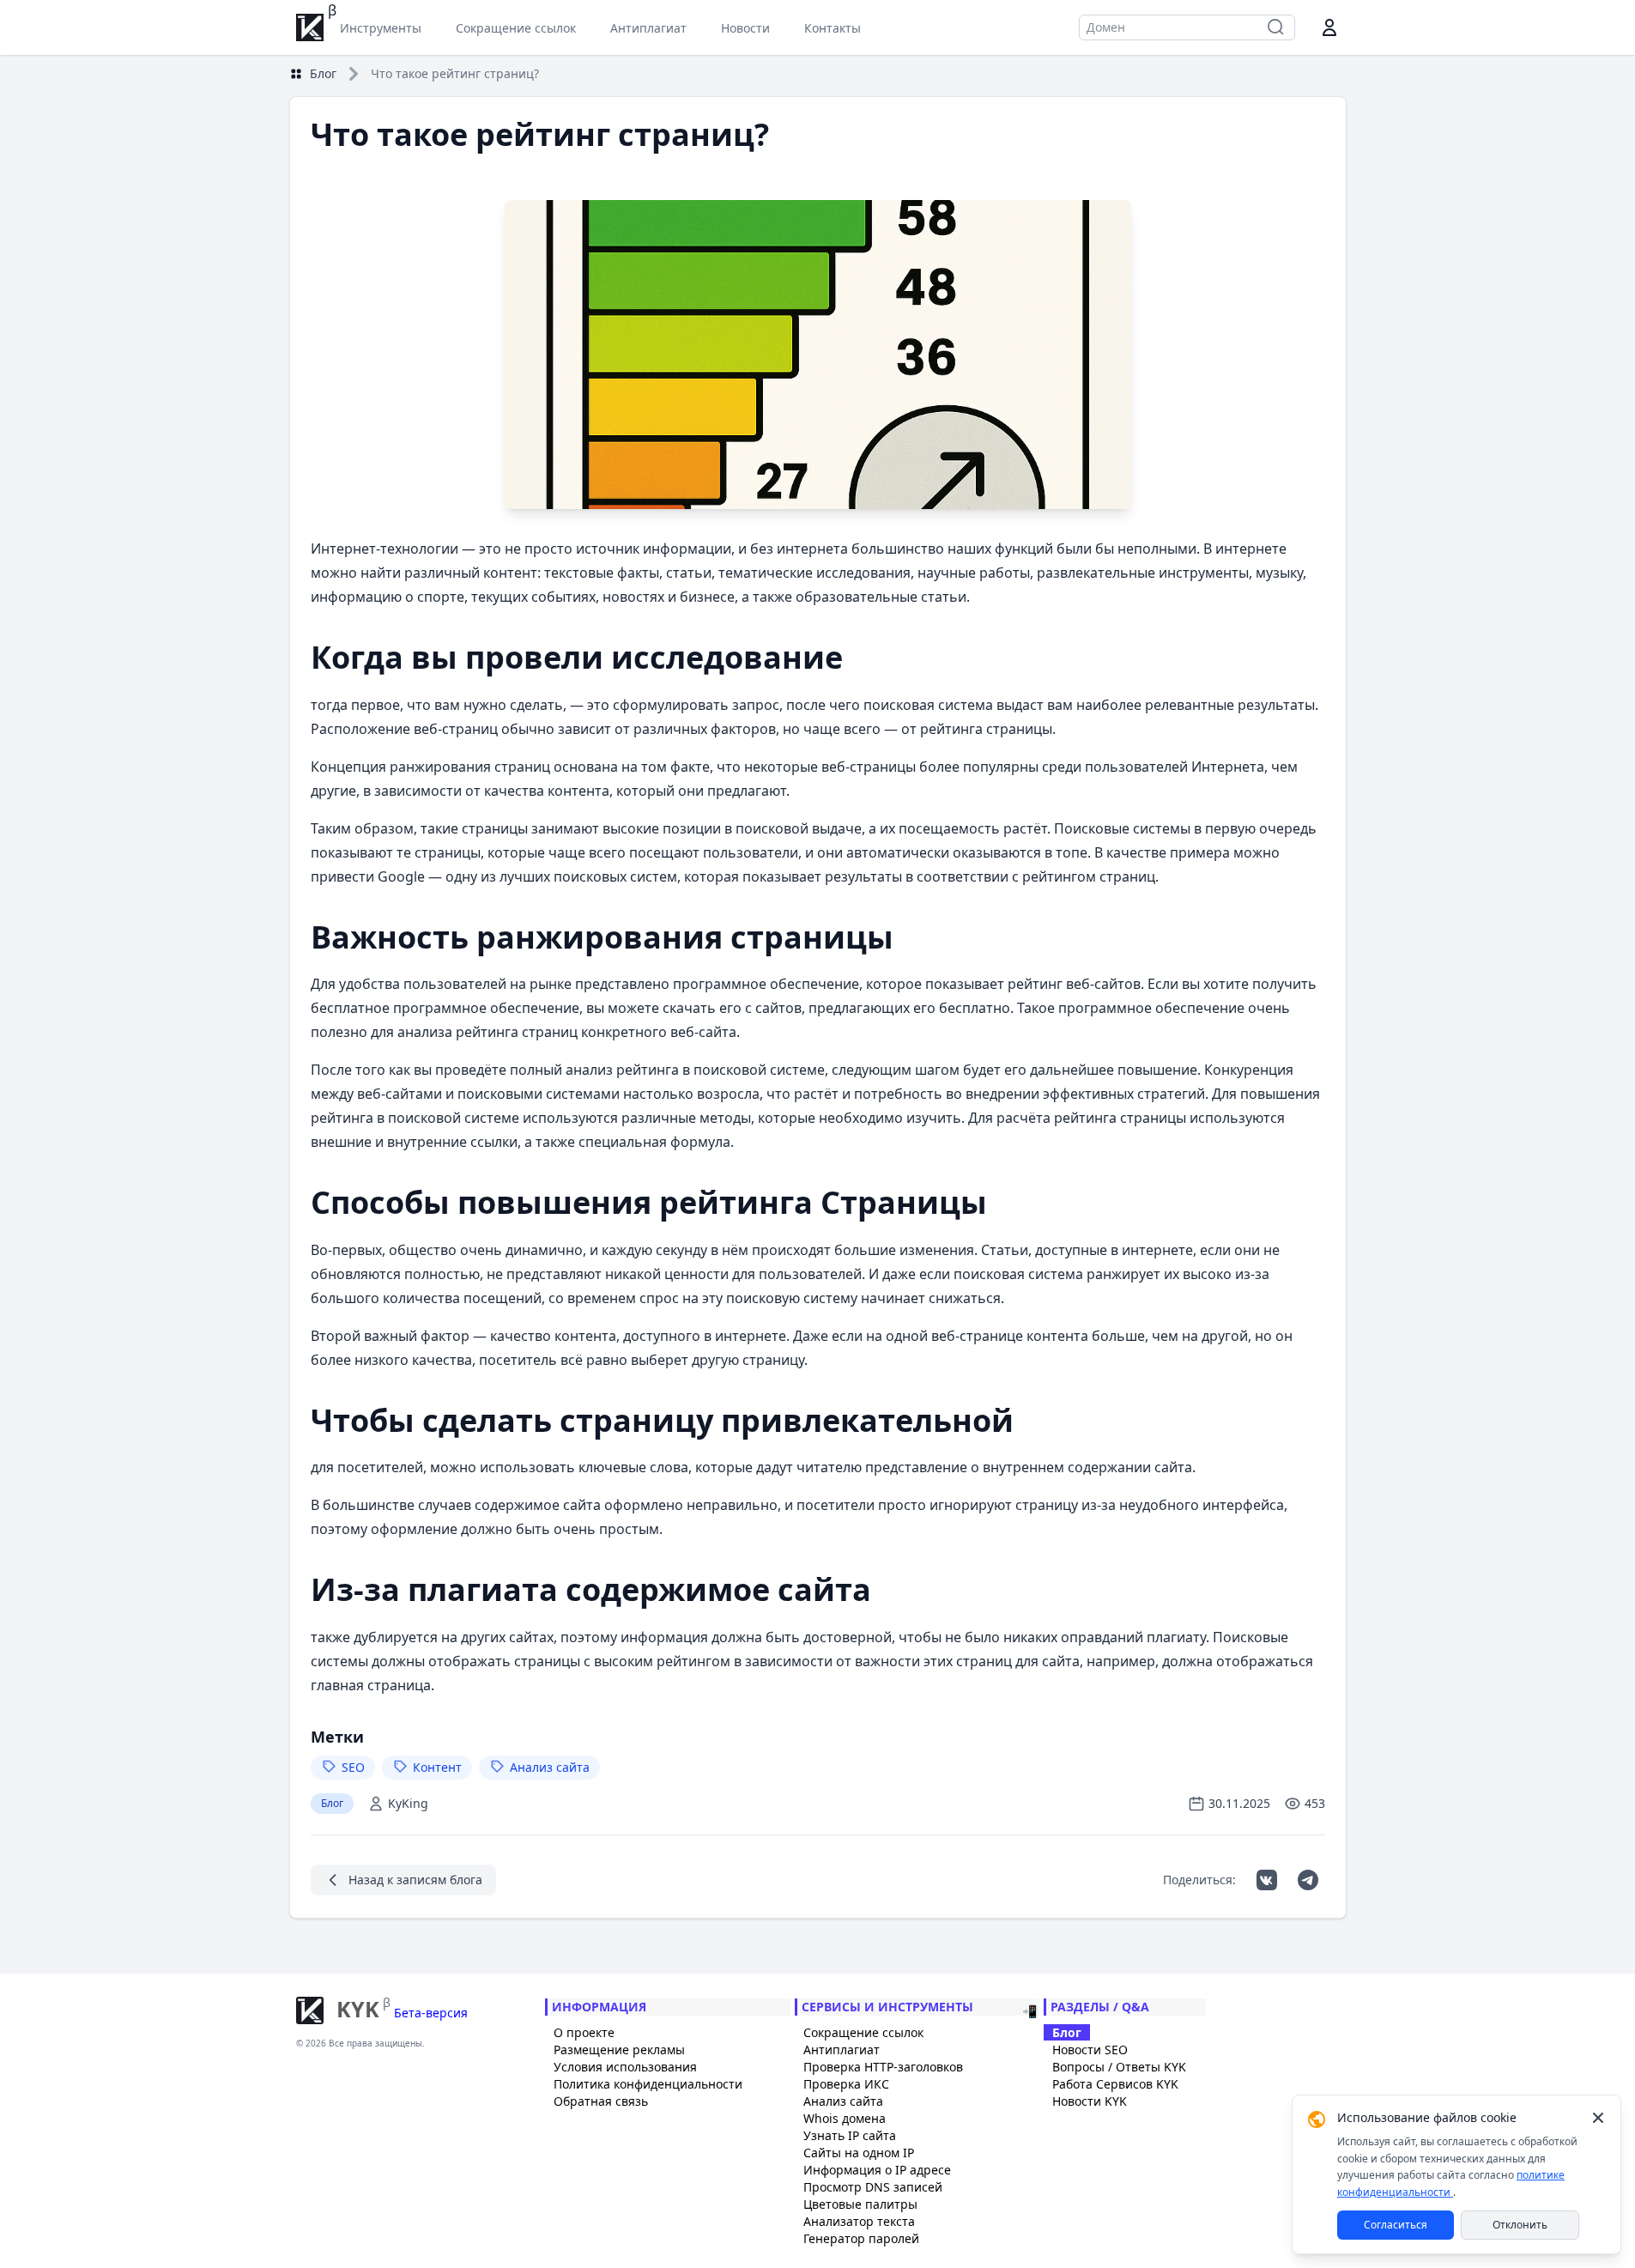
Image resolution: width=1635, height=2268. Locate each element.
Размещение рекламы (619, 2050)
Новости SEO (1090, 2050)
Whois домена (845, 2118)
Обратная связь (601, 2101)
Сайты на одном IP (859, 2153)
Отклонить (1520, 2225)
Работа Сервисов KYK (1115, 2084)
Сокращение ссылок (516, 28)
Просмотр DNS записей (873, 2187)
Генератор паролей (861, 2238)
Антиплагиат (648, 28)
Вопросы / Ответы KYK (1119, 2067)
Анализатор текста (859, 2221)
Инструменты (381, 28)
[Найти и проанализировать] (1276, 27)
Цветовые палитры (860, 2204)
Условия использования (625, 2067)
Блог (323, 73)
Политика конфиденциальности (648, 2084)
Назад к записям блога (415, 1880)
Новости (745, 28)
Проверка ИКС (846, 2084)
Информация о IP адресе (877, 2170)
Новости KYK (1090, 2101)
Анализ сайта (843, 2101)
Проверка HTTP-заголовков (883, 2067)
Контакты (833, 28)
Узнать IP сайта (850, 2135)
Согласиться (1396, 2225)
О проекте (584, 2032)
